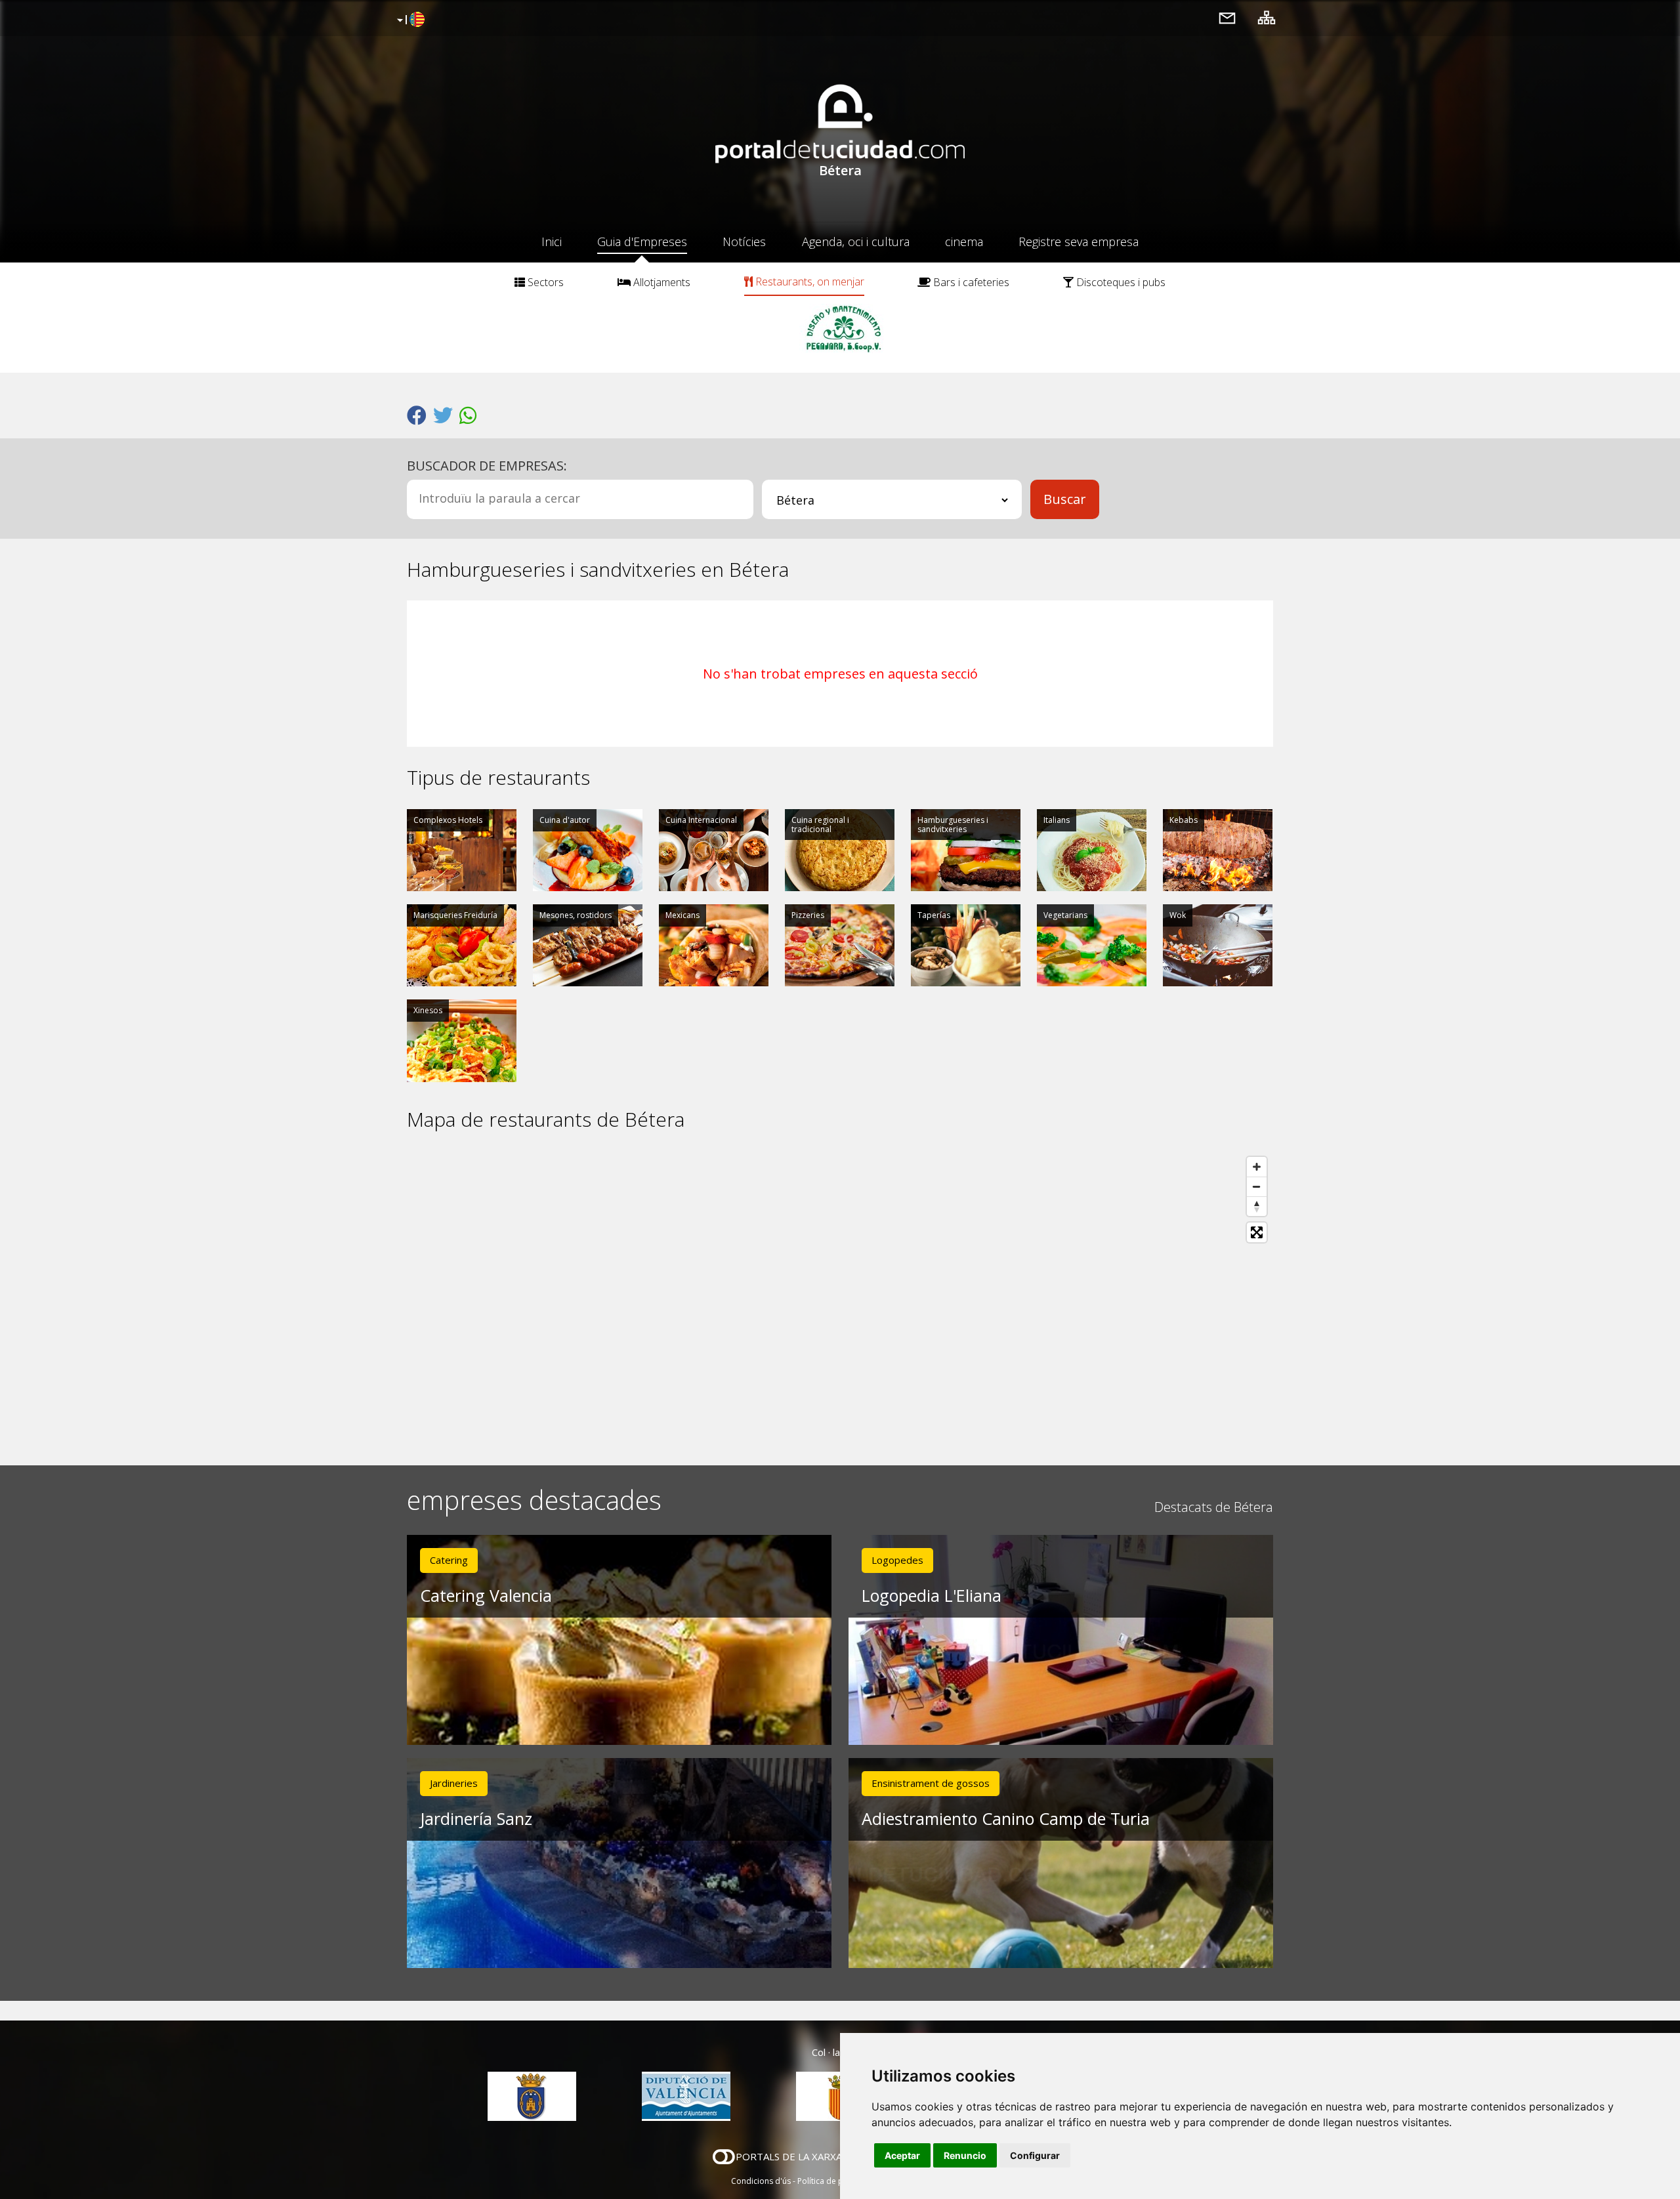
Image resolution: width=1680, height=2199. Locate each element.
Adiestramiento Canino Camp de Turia (1006, 1818)
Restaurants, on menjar (808, 282)
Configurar (1035, 2155)
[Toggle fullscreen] (1257, 1232)
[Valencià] (409, 20)
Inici (552, 241)
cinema (964, 241)
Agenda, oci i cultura (856, 241)
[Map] (840, 1298)
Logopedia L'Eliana (932, 1595)
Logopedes (897, 1560)
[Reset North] (1257, 1206)
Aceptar (902, 2155)
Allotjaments (661, 282)
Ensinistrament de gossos (931, 1783)
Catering (449, 1560)
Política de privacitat (835, 2181)
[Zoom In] (1257, 1167)
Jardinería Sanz (476, 1818)
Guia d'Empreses (642, 241)
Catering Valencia (486, 1595)
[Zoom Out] (1257, 1186)
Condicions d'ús (761, 2181)
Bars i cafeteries (970, 282)
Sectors (544, 282)
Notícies (744, 241)
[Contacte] (1227, 17)
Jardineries (454, 1783)
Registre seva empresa (1079, 241)
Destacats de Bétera (1214, 1507)
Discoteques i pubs (1120, 282)
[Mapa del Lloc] (1267, 17)
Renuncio (965, 2155)
